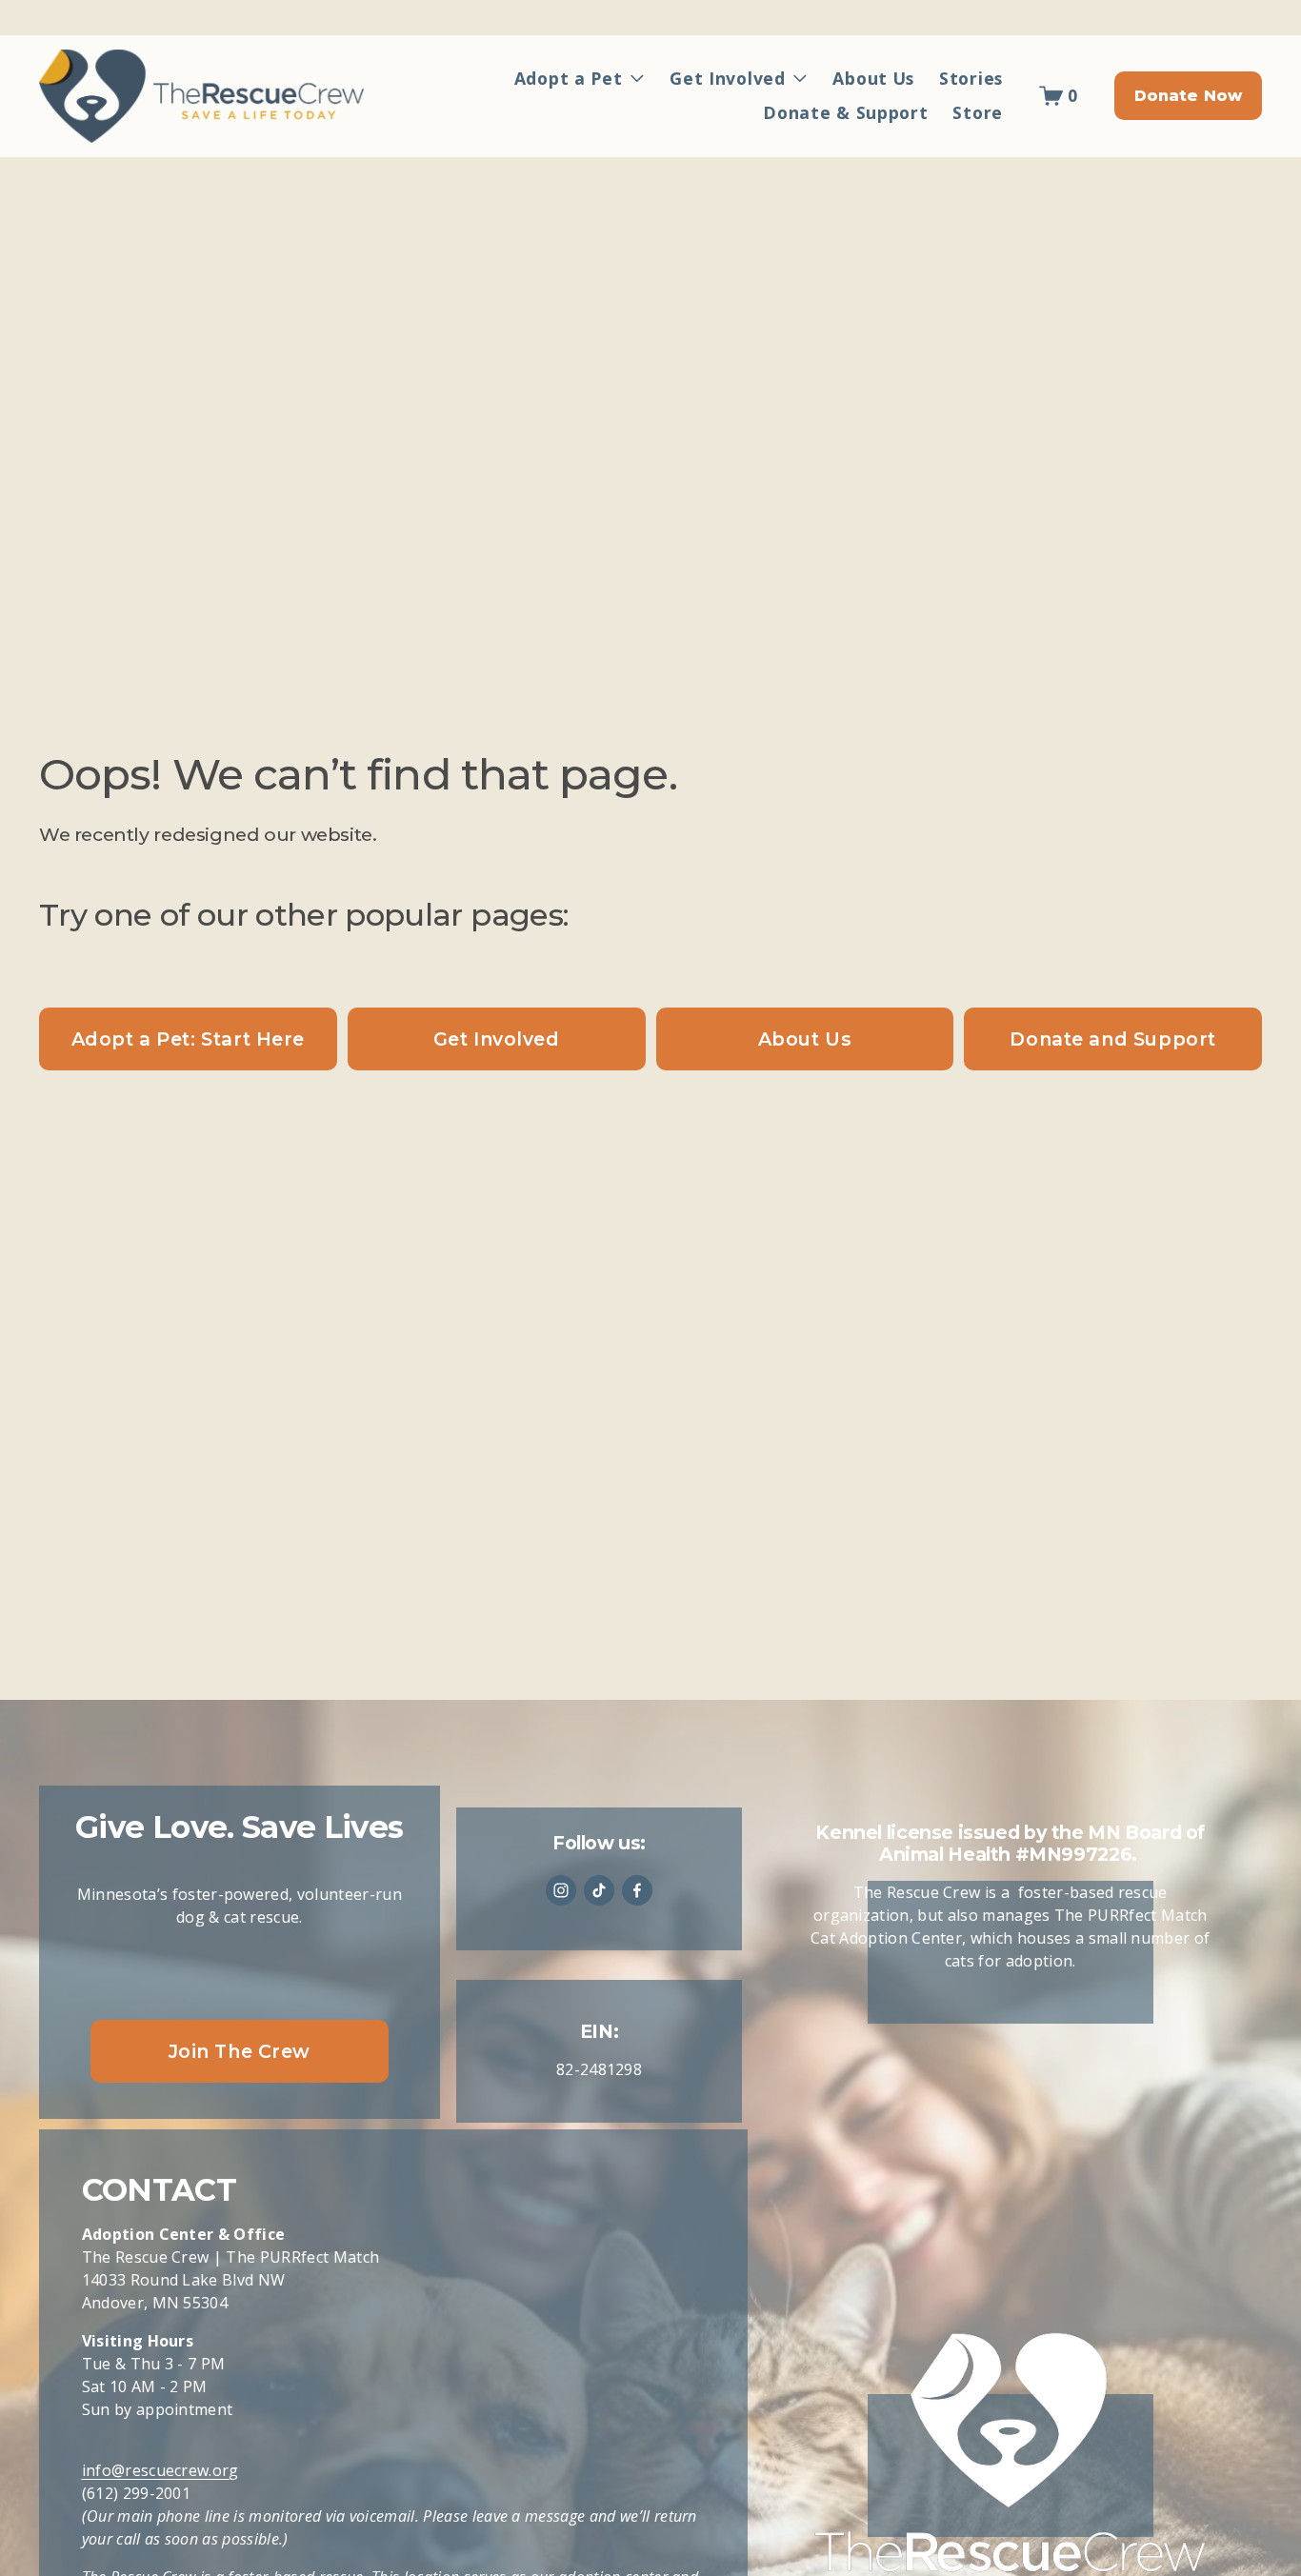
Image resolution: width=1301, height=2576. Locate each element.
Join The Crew (240, 2051)
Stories (971, 78)
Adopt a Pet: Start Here (188, 1039)
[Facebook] (637, 1890)
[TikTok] (599, 1890)
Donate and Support (1112, 1039)
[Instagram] (561, 1890)
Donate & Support (845, 112)
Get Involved (497, 1039)
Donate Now (1189, 96)
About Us (873, 78)
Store (978, 112)
